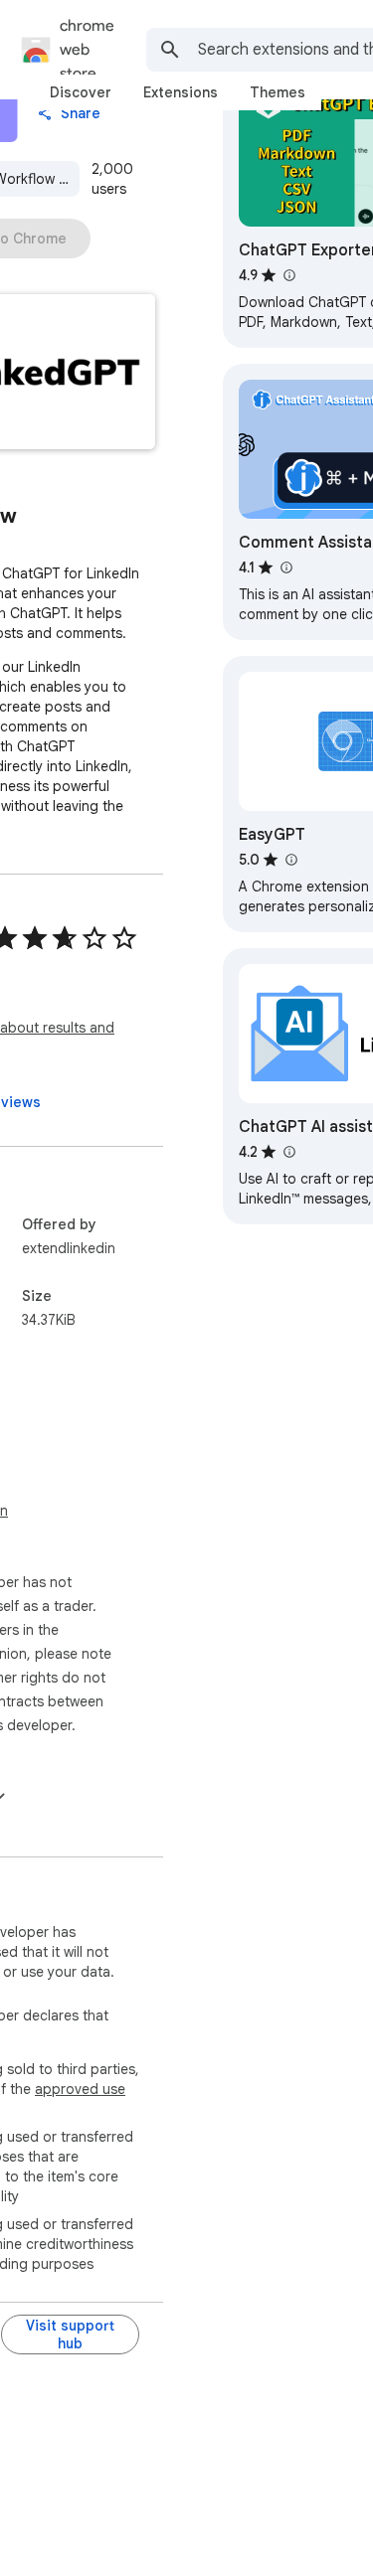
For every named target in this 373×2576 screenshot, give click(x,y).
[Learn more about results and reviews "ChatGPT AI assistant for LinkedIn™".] (288, 1152)
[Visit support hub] (70, 2334)
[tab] (81, 92)
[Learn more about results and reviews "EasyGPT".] (290, 860)
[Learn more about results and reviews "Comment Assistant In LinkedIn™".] (285, 567)
